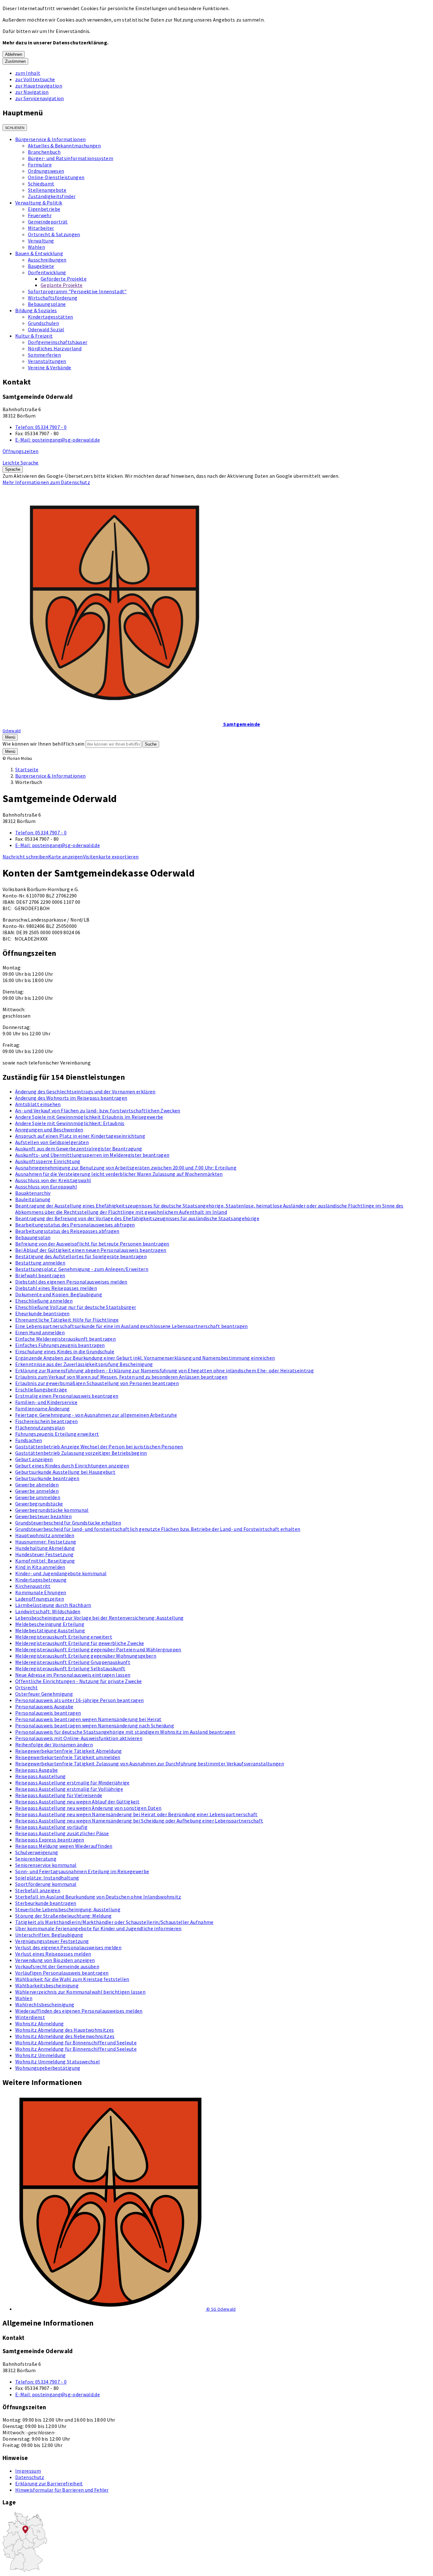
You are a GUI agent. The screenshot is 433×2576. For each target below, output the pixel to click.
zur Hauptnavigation (39, 86)
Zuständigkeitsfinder (52, 196)
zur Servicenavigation (40, 98)
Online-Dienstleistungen (56, 177)
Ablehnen (14, 54)
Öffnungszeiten (20, 451)
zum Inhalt (28, 73)
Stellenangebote (47, 190)
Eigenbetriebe (44, 209)
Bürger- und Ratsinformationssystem (71, 158)
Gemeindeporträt (48, 222)
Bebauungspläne (47, 304)
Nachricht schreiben (25, 857)
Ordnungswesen (46, 171)
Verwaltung (41, 241)
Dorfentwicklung (47, 272)
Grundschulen (43, 323)
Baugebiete (41, 266)
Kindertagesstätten (51, 317)
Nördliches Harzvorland (55, 348)
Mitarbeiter (41, 228)
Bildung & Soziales (36, 310)
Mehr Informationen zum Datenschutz (46, 482)
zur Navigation (32, 92)
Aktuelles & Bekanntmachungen (64, 146)
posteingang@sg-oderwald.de (58, 440)
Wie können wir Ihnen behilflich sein (44, 744)
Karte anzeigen (65, 857)
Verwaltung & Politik (39, 203)
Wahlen (36, 247)
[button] (223, 2203)
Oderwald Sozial (46, 329)
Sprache (13, 469)
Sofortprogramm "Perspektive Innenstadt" (77, 291)
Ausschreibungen (47, 260)
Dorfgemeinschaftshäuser (58, 342)
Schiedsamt (41, 184)
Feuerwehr (40, 215)
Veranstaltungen (47, 361)
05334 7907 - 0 (41, 427)
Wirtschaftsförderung (53, 298)
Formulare (40, 165)
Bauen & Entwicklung (39, 253)
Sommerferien (44, 355)
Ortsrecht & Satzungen (54, 234)
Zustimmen (15, 61)
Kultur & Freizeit (34, 336)
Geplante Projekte (61, 285)
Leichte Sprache (21, 463)
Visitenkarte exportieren (111, 857)
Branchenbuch (44, 152)
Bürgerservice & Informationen (50, 139)
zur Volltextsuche (35, 79)
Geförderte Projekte (64, 279)
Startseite (27, 769)
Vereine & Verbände (50, 367)
